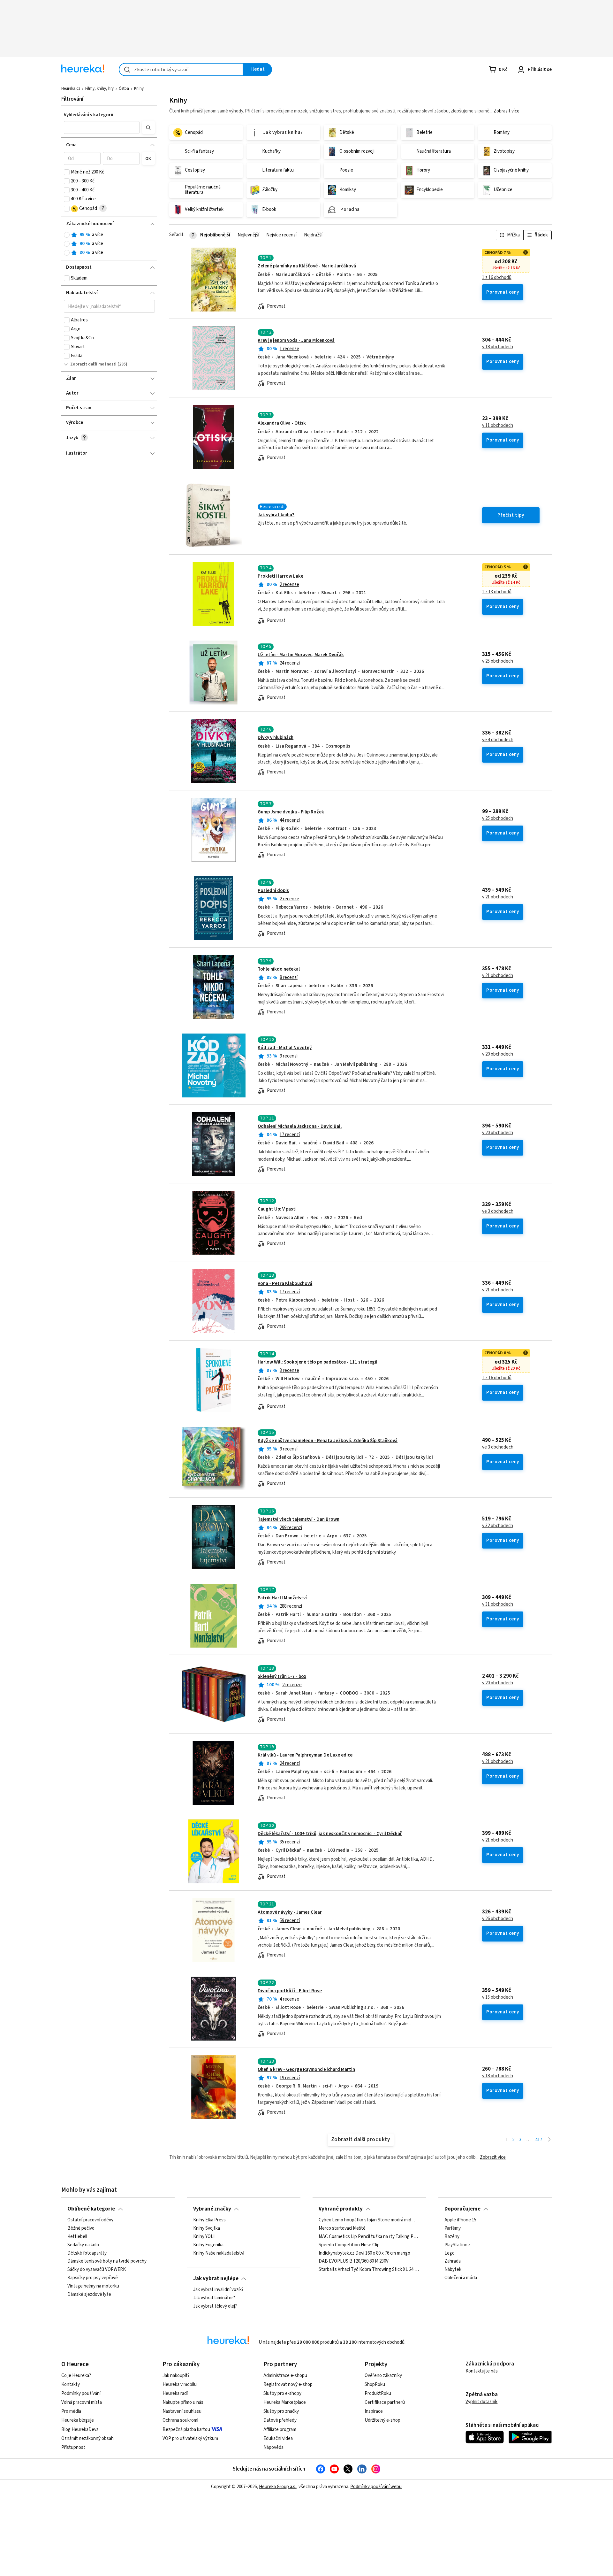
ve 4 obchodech (498, 740)
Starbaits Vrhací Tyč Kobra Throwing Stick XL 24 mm (369, 2270)
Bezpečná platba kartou (186, 2430)
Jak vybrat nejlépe (216, 2279)
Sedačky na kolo (83, 2245)
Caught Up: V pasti (277, 1209)
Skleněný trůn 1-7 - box (282, 1676)
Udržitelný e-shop (382, 2420)
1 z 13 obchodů (497, 592)
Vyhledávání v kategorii (89, 115)
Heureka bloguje (78, 2420)
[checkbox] (67, 172)
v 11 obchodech (498, 426)
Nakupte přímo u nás (183, 2402)
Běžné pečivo (81, 2228)
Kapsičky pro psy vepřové (93, 2278)
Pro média (71, 2411)
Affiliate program (280, 2430)
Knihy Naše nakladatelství (219, 2253)
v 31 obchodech (498, 1604)
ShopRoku (375, 2384)
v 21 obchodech (498, 897)
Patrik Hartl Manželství (282, 1598)
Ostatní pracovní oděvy (90, 2220)
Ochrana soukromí (180, 2420)
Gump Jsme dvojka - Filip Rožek (291, 812)
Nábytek (453, 2270)
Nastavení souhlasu (182, 2411)
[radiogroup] (109, 244)
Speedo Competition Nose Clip (349, 2245)
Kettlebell (77, 2237)
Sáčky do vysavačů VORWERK (97, 2270)
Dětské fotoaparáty (87, 2253)
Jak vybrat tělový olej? (215, 2306)
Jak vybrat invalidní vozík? (218, 2290)
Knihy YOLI (204, 2237)
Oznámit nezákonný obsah (87, 2438)
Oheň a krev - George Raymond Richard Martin (306, 2069)
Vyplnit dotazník (481, 2402)
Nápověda (273, 2447)
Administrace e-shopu (285, 2376)
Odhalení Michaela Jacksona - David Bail (300, 1126)
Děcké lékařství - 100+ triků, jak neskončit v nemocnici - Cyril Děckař (330, 1834)
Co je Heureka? (76, 2376)
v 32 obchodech (498, 1526)
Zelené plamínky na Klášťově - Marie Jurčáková (307, 266)
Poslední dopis (273, 891)
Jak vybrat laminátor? (214, 2298)
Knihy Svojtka (207, 2228)
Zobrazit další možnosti (93, 364)
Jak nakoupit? (176, 2376)
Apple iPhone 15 (460, 2220)
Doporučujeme (462, 2209)
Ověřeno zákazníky (383, 2376)
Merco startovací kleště (342, 2228)
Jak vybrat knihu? (276, 515)
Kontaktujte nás (482, 2371)
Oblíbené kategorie (91, 2209)
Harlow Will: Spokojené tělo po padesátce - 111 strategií (318, 1362)
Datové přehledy (280, 2420)
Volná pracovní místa (82, 2402)
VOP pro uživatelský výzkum (190, 2438)
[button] (102, 127)
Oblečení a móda (461, 2278)
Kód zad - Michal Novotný (285, 1048)
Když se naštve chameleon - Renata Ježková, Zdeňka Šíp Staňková (328, 1441)
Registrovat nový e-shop (288, 2384)
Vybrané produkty (341, 2209)
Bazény (452, 2237)
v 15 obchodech (498, 1997)
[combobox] (181, 69)
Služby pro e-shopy (282, 2393)
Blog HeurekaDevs (80, 2430)
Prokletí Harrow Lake (280, 576)
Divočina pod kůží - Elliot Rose (290, 1991)
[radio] (67, 235)
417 (539, 2140)
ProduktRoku (378, 2393)
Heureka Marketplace (285, 2402)
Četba (124, 88)
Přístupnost (73, 2447)
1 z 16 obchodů (497, 278)
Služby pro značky (281, 2411)
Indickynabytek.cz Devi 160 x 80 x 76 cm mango (364, 2253)
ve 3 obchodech (498, 1211)
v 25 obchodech (498, 661)
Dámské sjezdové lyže (89, 2295)
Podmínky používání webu (376, 2487)
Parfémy (453, 2228)
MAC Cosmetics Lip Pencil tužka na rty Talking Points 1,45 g (369, 2237)
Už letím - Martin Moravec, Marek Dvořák (301, 655)
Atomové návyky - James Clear (290, 1912)
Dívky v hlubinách (276, 738)
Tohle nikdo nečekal (279, 969)
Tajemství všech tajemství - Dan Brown (299, 1519)
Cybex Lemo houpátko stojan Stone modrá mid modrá (369, 2220)
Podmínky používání (81, 2393)
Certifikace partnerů (385, 2402)
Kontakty (71, 2384)
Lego (450, 2253)
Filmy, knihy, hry (99, 88)
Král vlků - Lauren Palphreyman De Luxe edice (305, 1755)
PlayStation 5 (458, 2245)
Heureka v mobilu (180, 2384)
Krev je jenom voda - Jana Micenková (296, 340)
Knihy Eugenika (208, 2245)
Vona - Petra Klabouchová (285, 1284)
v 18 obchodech (498, 347)
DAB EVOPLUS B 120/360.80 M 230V (354, 2261)
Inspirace (374, 2411)
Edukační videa (278, 2438)
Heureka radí (175, 2393)
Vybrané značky (212, 2209)
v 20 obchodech (498, 1054)
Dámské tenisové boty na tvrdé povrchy (107, 2261)
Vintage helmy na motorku (93, 2286)
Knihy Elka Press (209, 2220)
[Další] (549, 2140)
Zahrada (453, 2261)
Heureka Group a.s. (278, 2487)
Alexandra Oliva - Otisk (282, 423)
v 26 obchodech (498, 1919)
